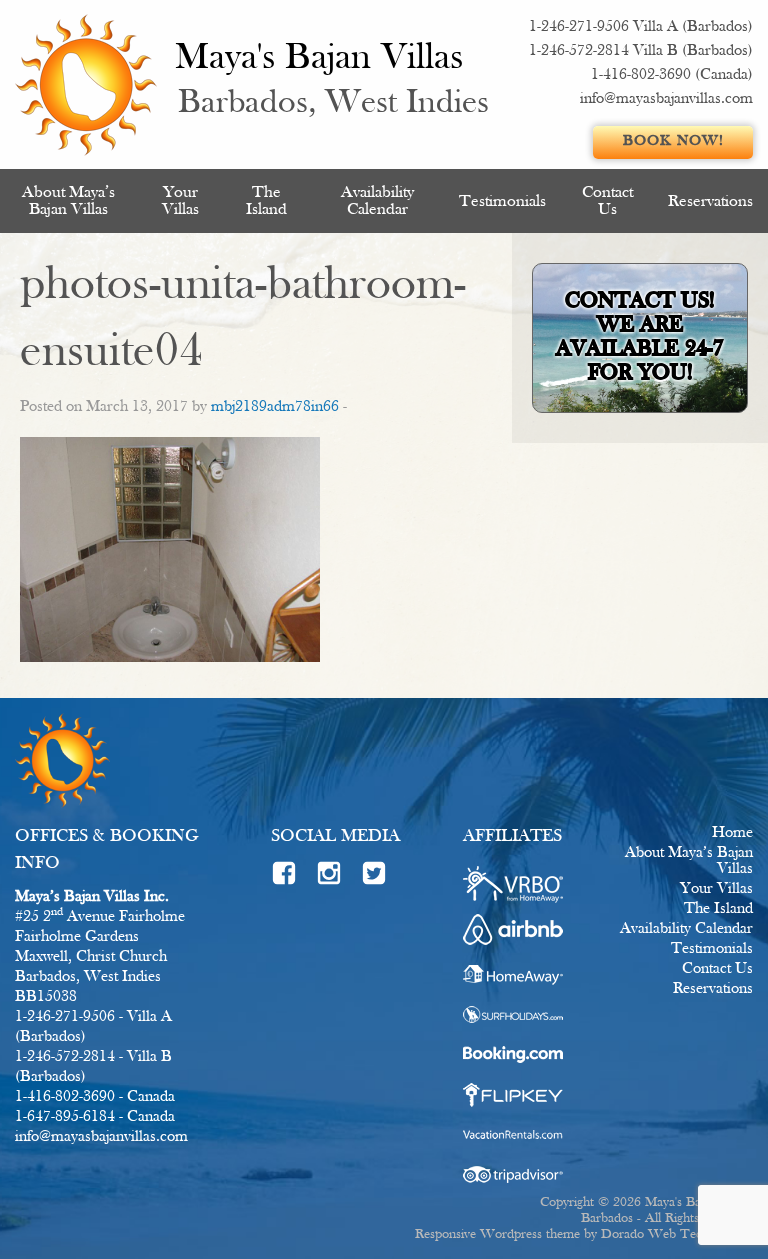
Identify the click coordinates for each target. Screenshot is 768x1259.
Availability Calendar (377, 201)
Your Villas (180, 201)
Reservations (710, 201)
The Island (266, 201)
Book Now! (673, 141)
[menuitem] (69, 201)
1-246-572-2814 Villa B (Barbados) (641, 51)
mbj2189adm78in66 (275, 407)
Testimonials (502, 201)
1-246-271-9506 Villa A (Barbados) (641, 27)
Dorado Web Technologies (677, 1234)
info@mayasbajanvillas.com (666, 99)
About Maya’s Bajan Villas (68, 201)
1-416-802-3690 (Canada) (672, 75)
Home (732, 833)
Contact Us (607, 201)
